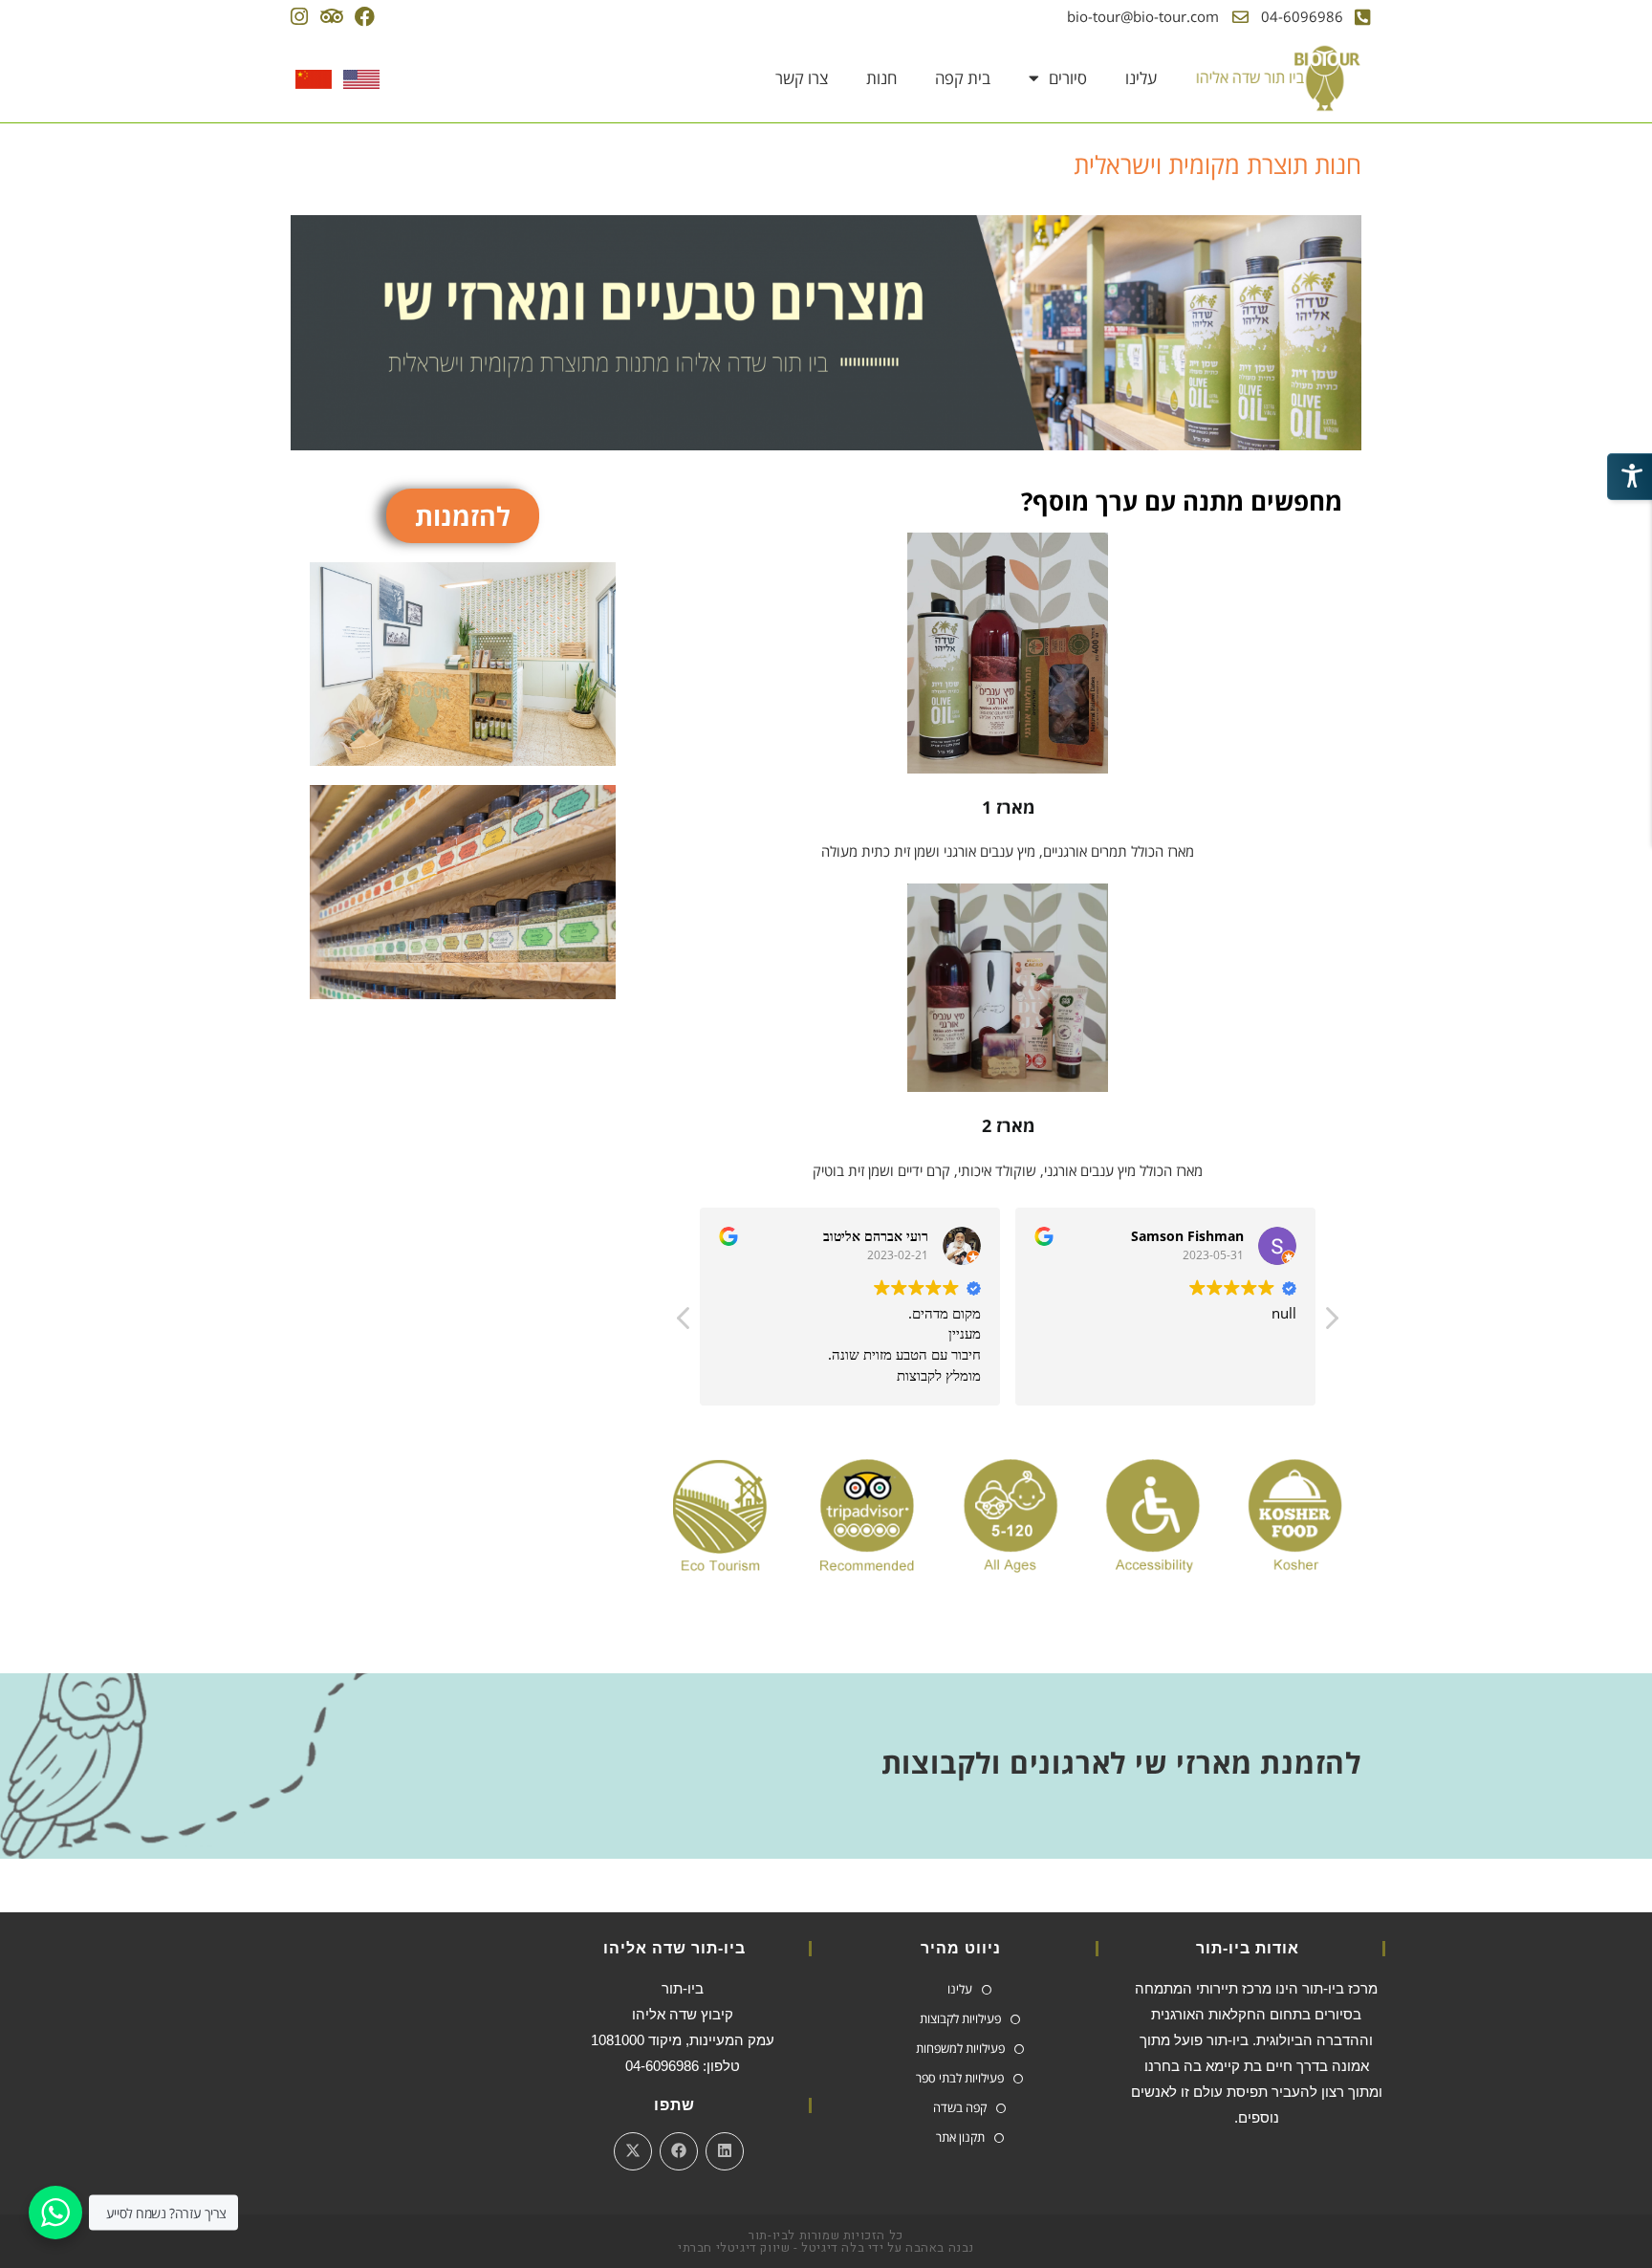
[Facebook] (365, 17)
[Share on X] (633, 2151)
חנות (881, 78)
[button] (1331, 1323)
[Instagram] (299, 17)
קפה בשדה (960, 2107)
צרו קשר (802, 78)
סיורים (1068, 78)
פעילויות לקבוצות (960, 2018)
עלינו (1141, 78)
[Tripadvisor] (331, 17)
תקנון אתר (960, 2137)
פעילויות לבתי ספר (960, 2078)
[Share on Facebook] (679, 2151)
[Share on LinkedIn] (725, 2151)
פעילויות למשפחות (960, 2048)
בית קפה (963, 78)
